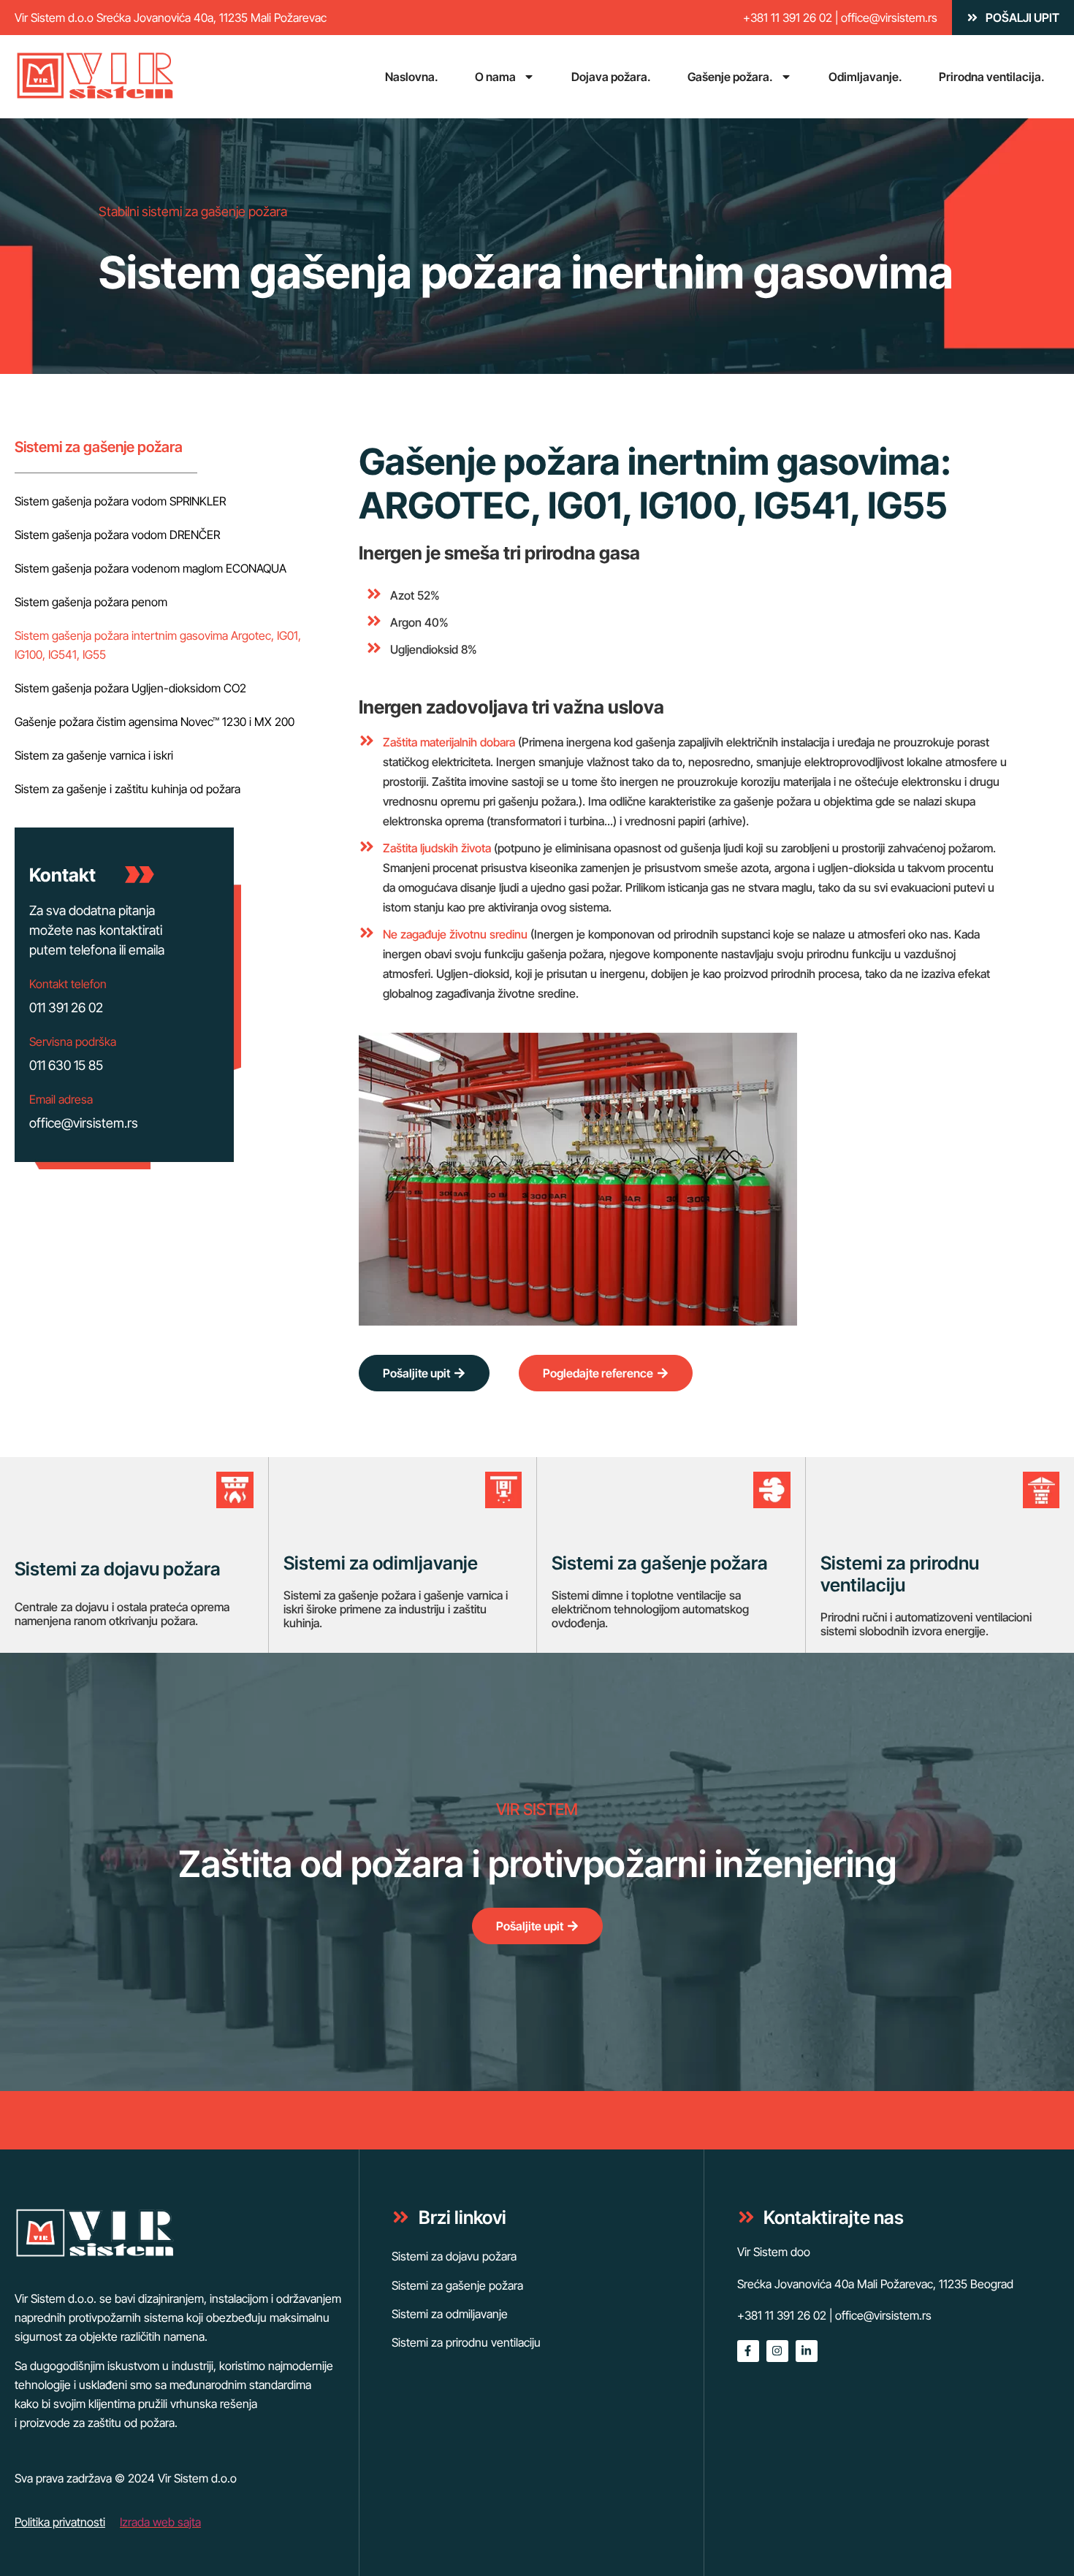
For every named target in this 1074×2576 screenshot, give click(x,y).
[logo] (95, 77)
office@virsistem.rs (889, 18)
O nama (495, 77)
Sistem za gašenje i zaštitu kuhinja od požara (127, 789)
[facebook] (748, 2351)
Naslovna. (412, 77)
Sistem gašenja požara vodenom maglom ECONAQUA (151, 568)
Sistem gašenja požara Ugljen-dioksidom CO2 (130, 688)
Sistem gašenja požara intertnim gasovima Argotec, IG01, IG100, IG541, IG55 (158, 645)
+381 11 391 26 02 (788, 18)
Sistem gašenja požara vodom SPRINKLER (120, 501)
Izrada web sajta (160, 2522)
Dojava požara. (611, 77)
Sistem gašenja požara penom (91, 602)
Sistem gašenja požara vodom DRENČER (117, 535)
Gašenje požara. (730, 77)
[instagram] (777, 2351)
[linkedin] (807, 2351)
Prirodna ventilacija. (992, 77)
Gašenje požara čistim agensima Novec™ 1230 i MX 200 (155, 722)
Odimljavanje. (865, 77)
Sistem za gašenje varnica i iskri (94, 755)
